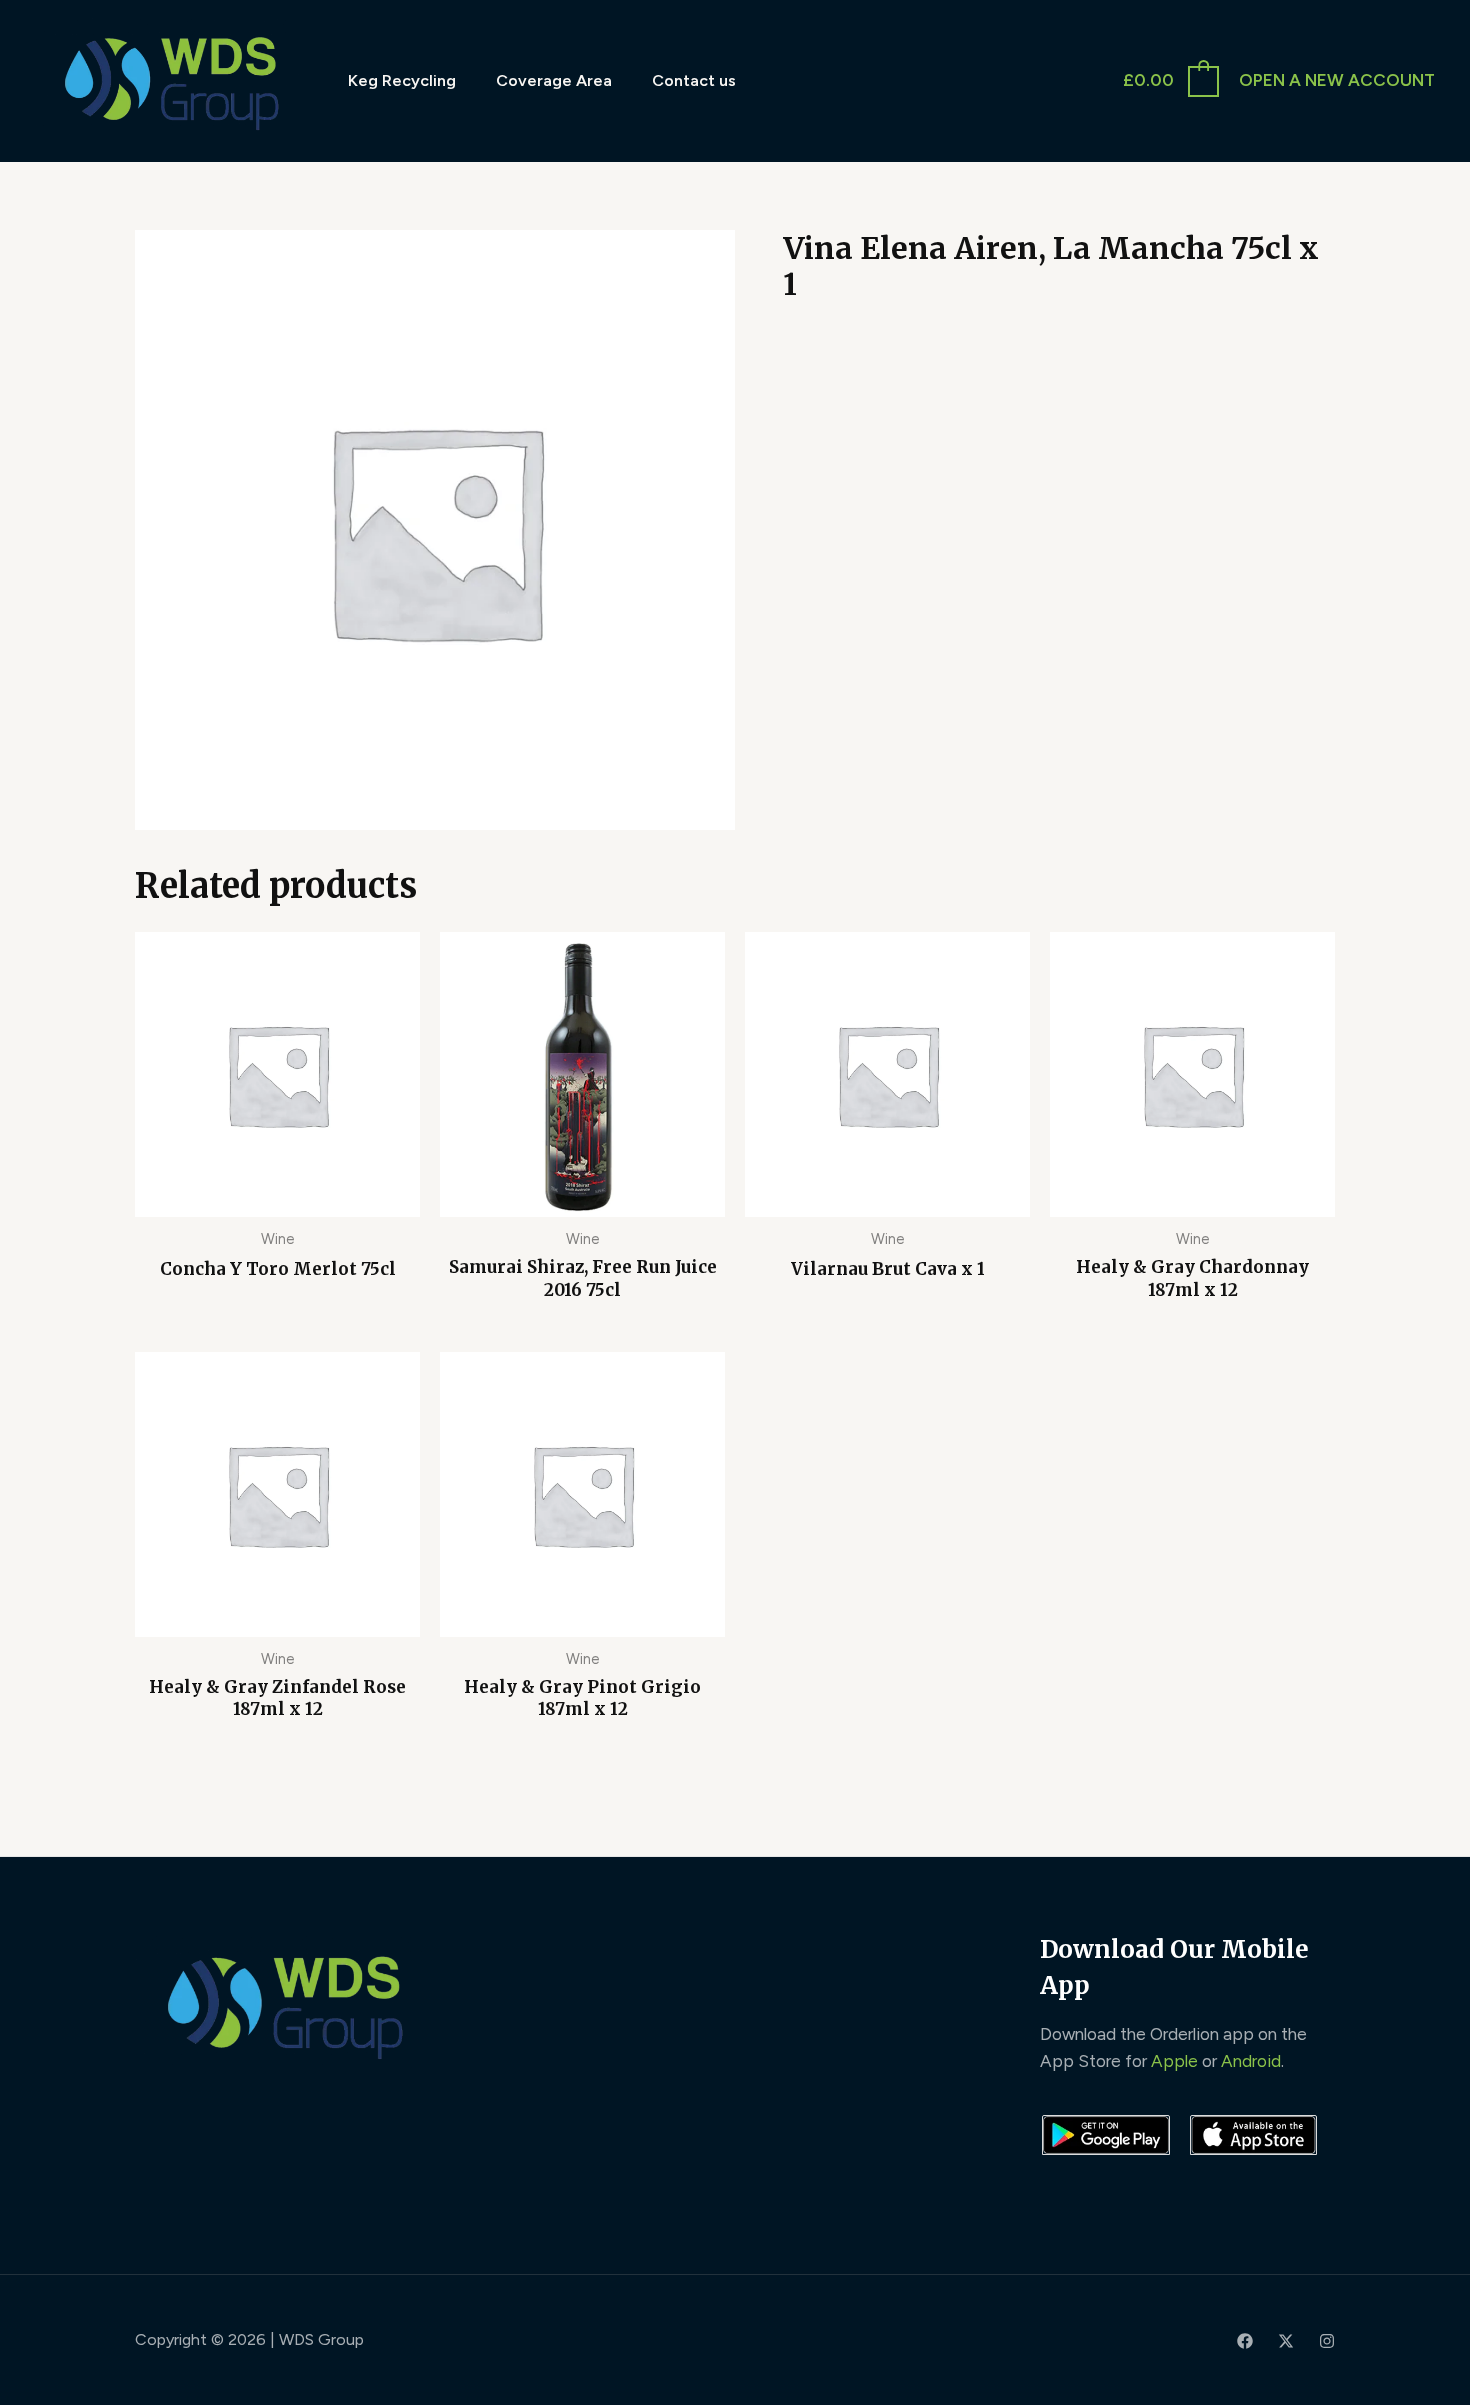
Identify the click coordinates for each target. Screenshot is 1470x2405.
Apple (1174, 2061)
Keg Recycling (402, 80)
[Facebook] (1245, 2341)
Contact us (694, 80)
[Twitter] (1286, 2341)
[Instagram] (1327, 2341)
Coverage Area (554, 80)
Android (1251, 2061)
